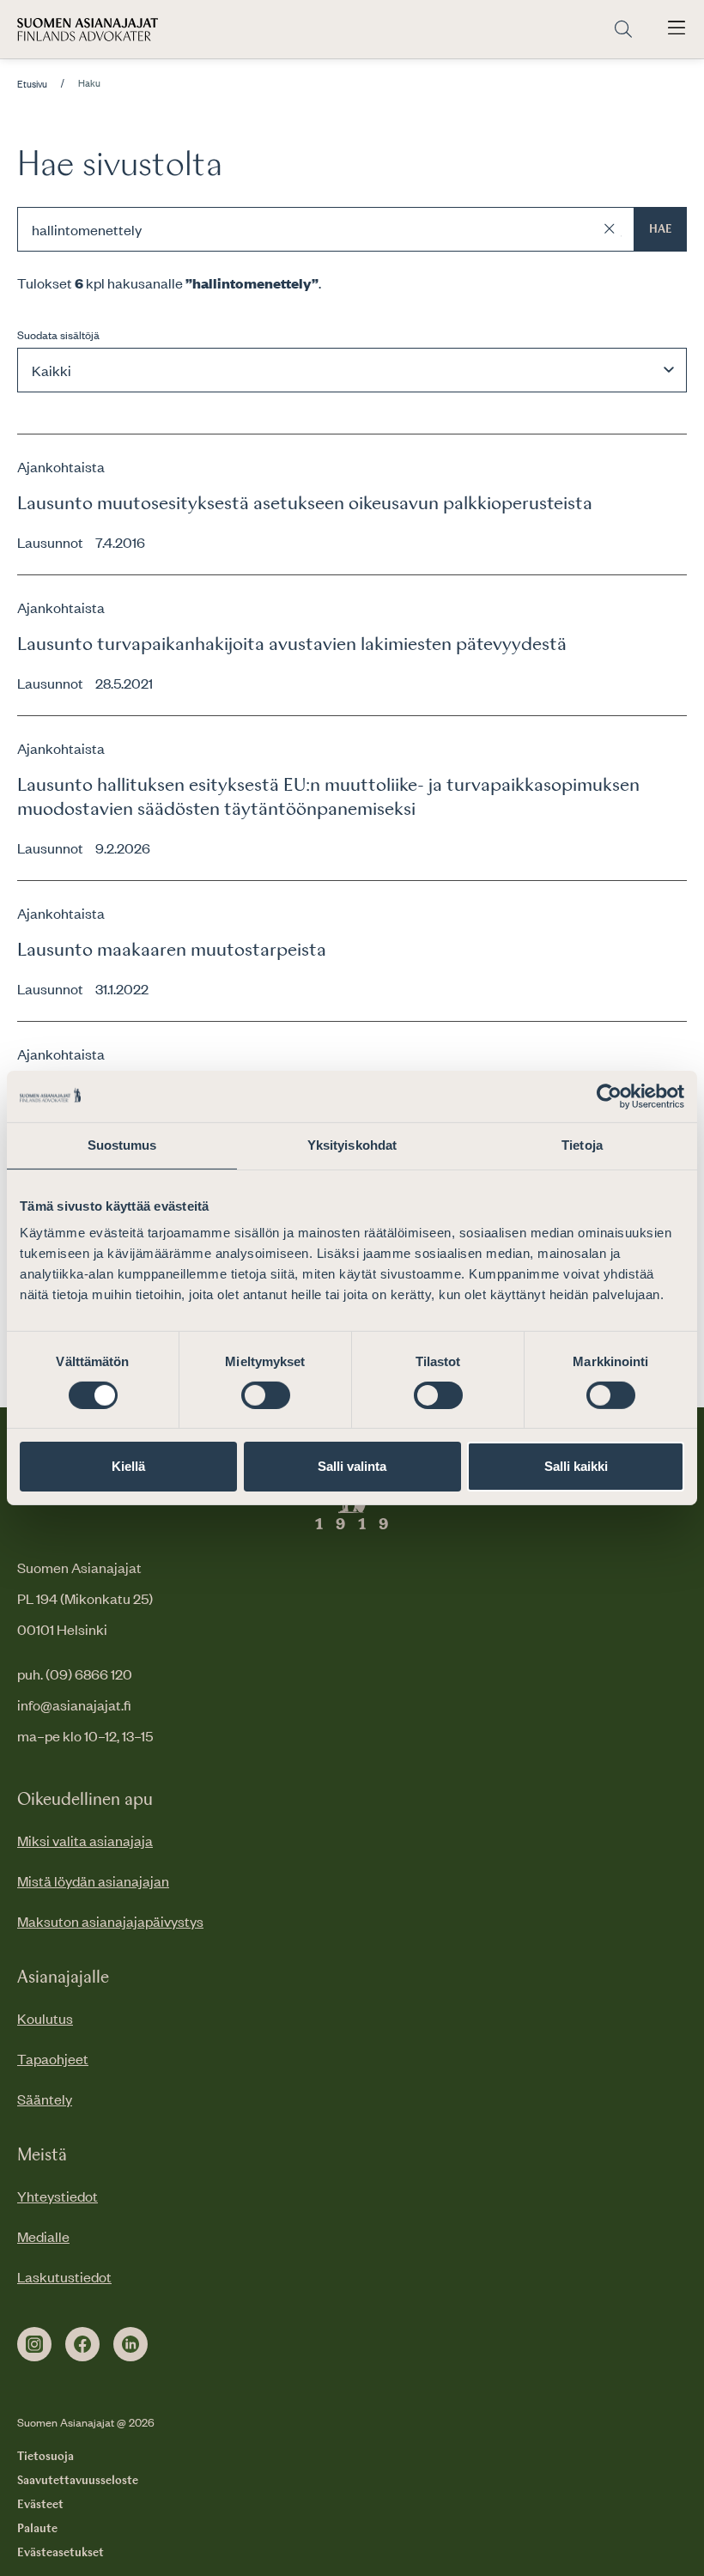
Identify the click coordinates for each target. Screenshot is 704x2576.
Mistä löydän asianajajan (93, 1880)
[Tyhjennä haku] (610, 229)
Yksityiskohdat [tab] (352, 1145)
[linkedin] (130, 2344)
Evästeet (40, 2505)
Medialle (43, 2236)
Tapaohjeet (53, 2058)
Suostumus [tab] (122, 1145)
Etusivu (32, 84)
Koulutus (45, 2018)
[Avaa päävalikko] (677, 29)
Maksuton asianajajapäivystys (110, 1921)
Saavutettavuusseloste (78, 2481)
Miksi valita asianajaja (85, 1840)
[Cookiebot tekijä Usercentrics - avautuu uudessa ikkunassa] (609, 1097)
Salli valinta (352, 1466)
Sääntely (45, 2099)
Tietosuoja (46, 2457)
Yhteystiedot (58, 2196)
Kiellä (128, 1466)
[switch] (266, 1395)
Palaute (37, 2529)
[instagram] (34, 2344)
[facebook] (82, 2344)
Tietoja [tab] (582, 1145)
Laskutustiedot (64, 2276)
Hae (661, 229)
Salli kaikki (576, 1466)
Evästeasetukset (61, 2553)
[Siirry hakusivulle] (623, 30)
